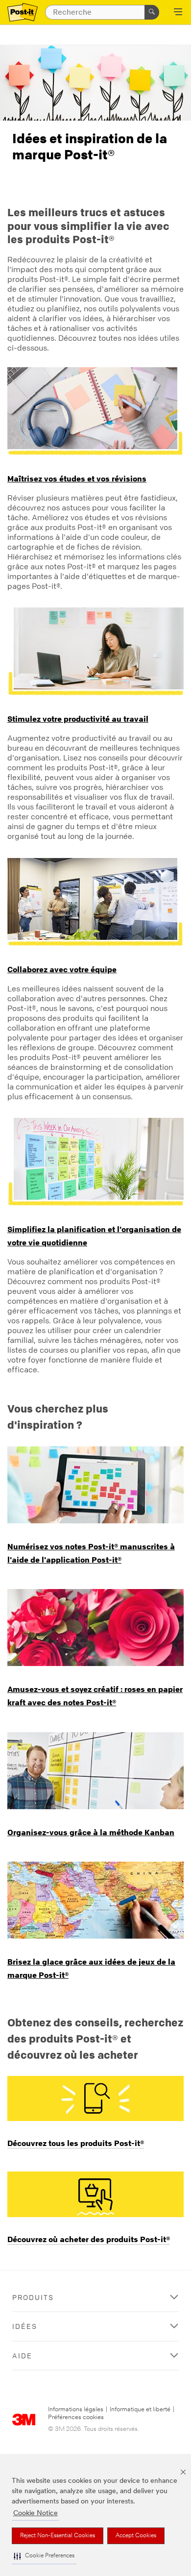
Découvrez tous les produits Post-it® (76, 2143)
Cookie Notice (36, 2513)
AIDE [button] (22, 2356)
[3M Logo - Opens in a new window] (23, 13)
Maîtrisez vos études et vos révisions (77, 479)
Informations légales (76, 2410)
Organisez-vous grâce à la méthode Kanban (91, 1832)
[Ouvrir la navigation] (178, 13)
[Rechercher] (152, 12)
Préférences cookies (76, 2417)
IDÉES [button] (25, 2326)
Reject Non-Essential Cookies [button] (58, 2536)
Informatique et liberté (140, 2410)
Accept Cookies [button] (136, 2536)
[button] (44, 2556)
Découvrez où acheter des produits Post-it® (89, 2239)
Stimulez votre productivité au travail (78, 719)
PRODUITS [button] (33, 2297)
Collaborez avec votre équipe (62, 969)
